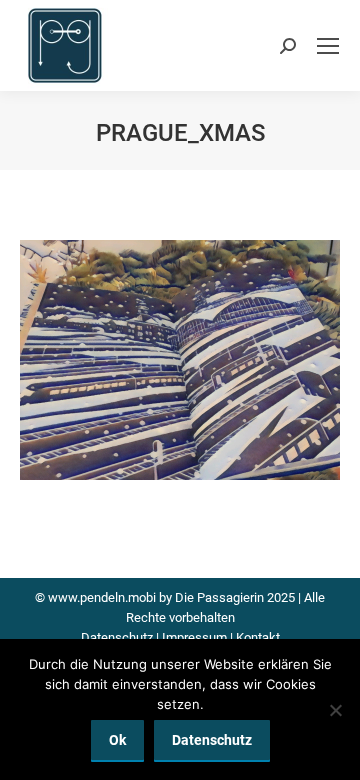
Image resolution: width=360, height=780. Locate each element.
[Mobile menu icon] (328, 46)
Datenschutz (117, 637)
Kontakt (258, 637)
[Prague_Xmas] (180, 360)
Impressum (194, 637)
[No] (335, 710)
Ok (117, 740)
